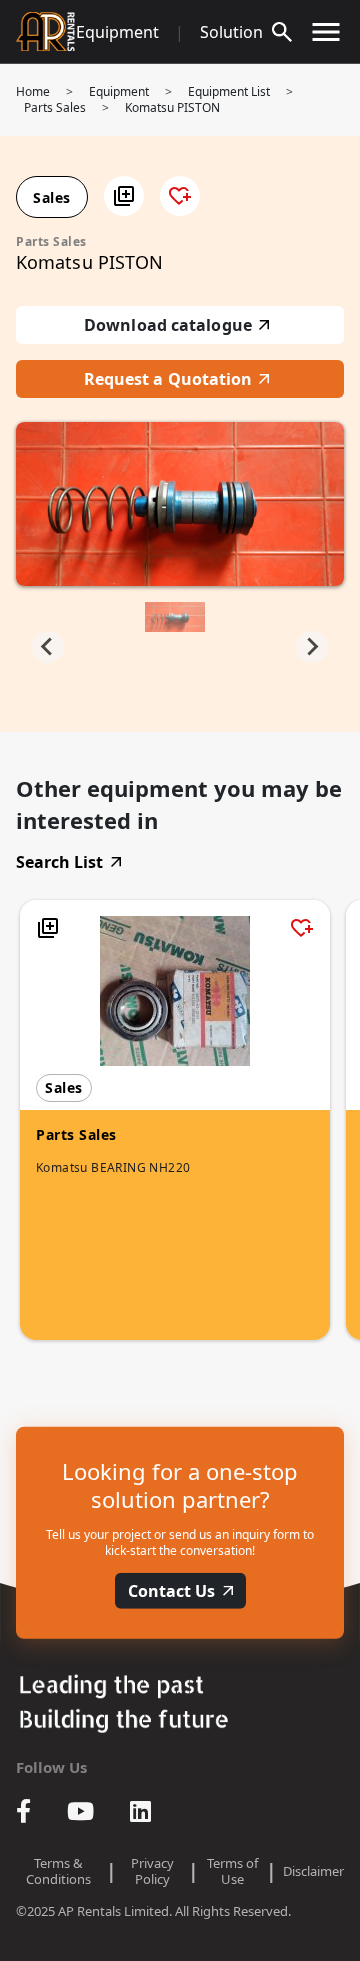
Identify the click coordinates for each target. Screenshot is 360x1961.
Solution (231, 32)
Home (33, 91)
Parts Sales (55, 107)
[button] (124, 196)
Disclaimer (313, 1871)
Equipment (117, 32)
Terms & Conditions (58, 1871)
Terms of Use (232, 1871)
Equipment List (229, 91)
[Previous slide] (48, 647)
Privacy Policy (152, 1871)
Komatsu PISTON (172, 107)
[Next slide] (312, 647)
